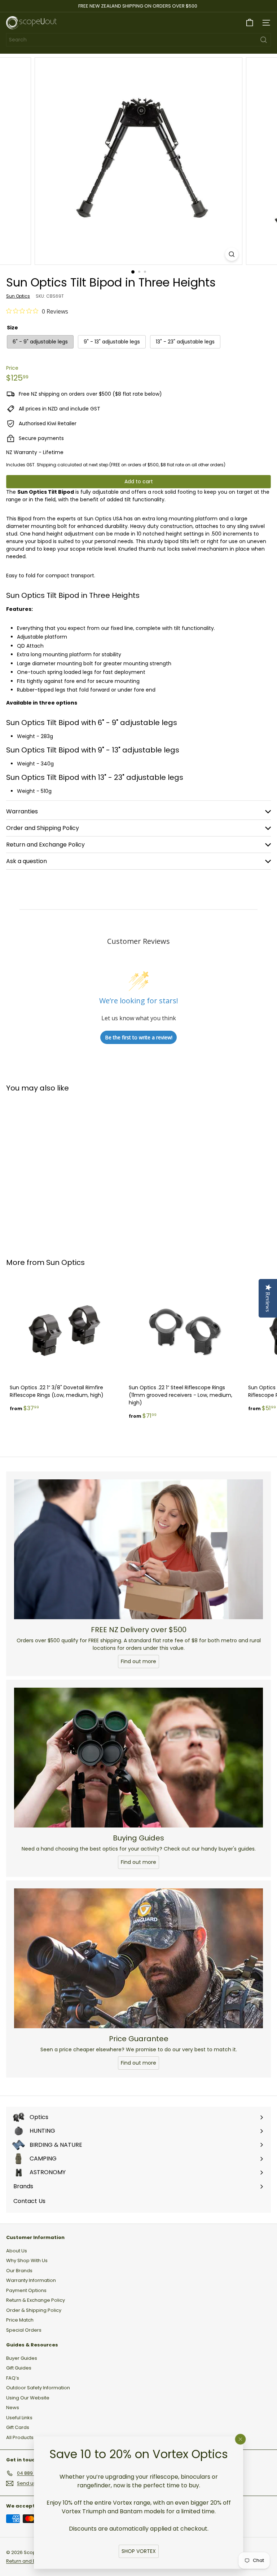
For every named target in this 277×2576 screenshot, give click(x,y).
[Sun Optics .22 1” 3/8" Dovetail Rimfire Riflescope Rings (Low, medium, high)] (66, 1346)
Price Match (20, 2320)
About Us (17, 2251)
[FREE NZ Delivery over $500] (138, 1549)
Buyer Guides (22, 2358)
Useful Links (19, 2418)
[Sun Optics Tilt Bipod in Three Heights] (51, 1171)
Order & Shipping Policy (34, 2310)
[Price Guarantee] (138, 1958)
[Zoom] (232, 254)
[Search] (264, 40)
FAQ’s (13, 2378)
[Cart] (250, 23)
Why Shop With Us (27, 2260)
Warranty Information (31, 2280)
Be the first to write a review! (139, 1037)
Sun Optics (65, 1262)
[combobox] (138, 40)
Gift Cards (18, 2427)
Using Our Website (28, 2398)
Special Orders (24, 2330)
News (13, 2408)
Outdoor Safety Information (38, 2388)
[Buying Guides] (138, 1758)
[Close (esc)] (241, 2439)
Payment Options (26, 2290)
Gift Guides (19, 2368)
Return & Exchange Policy (36, 2300)
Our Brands (19, 2271)
